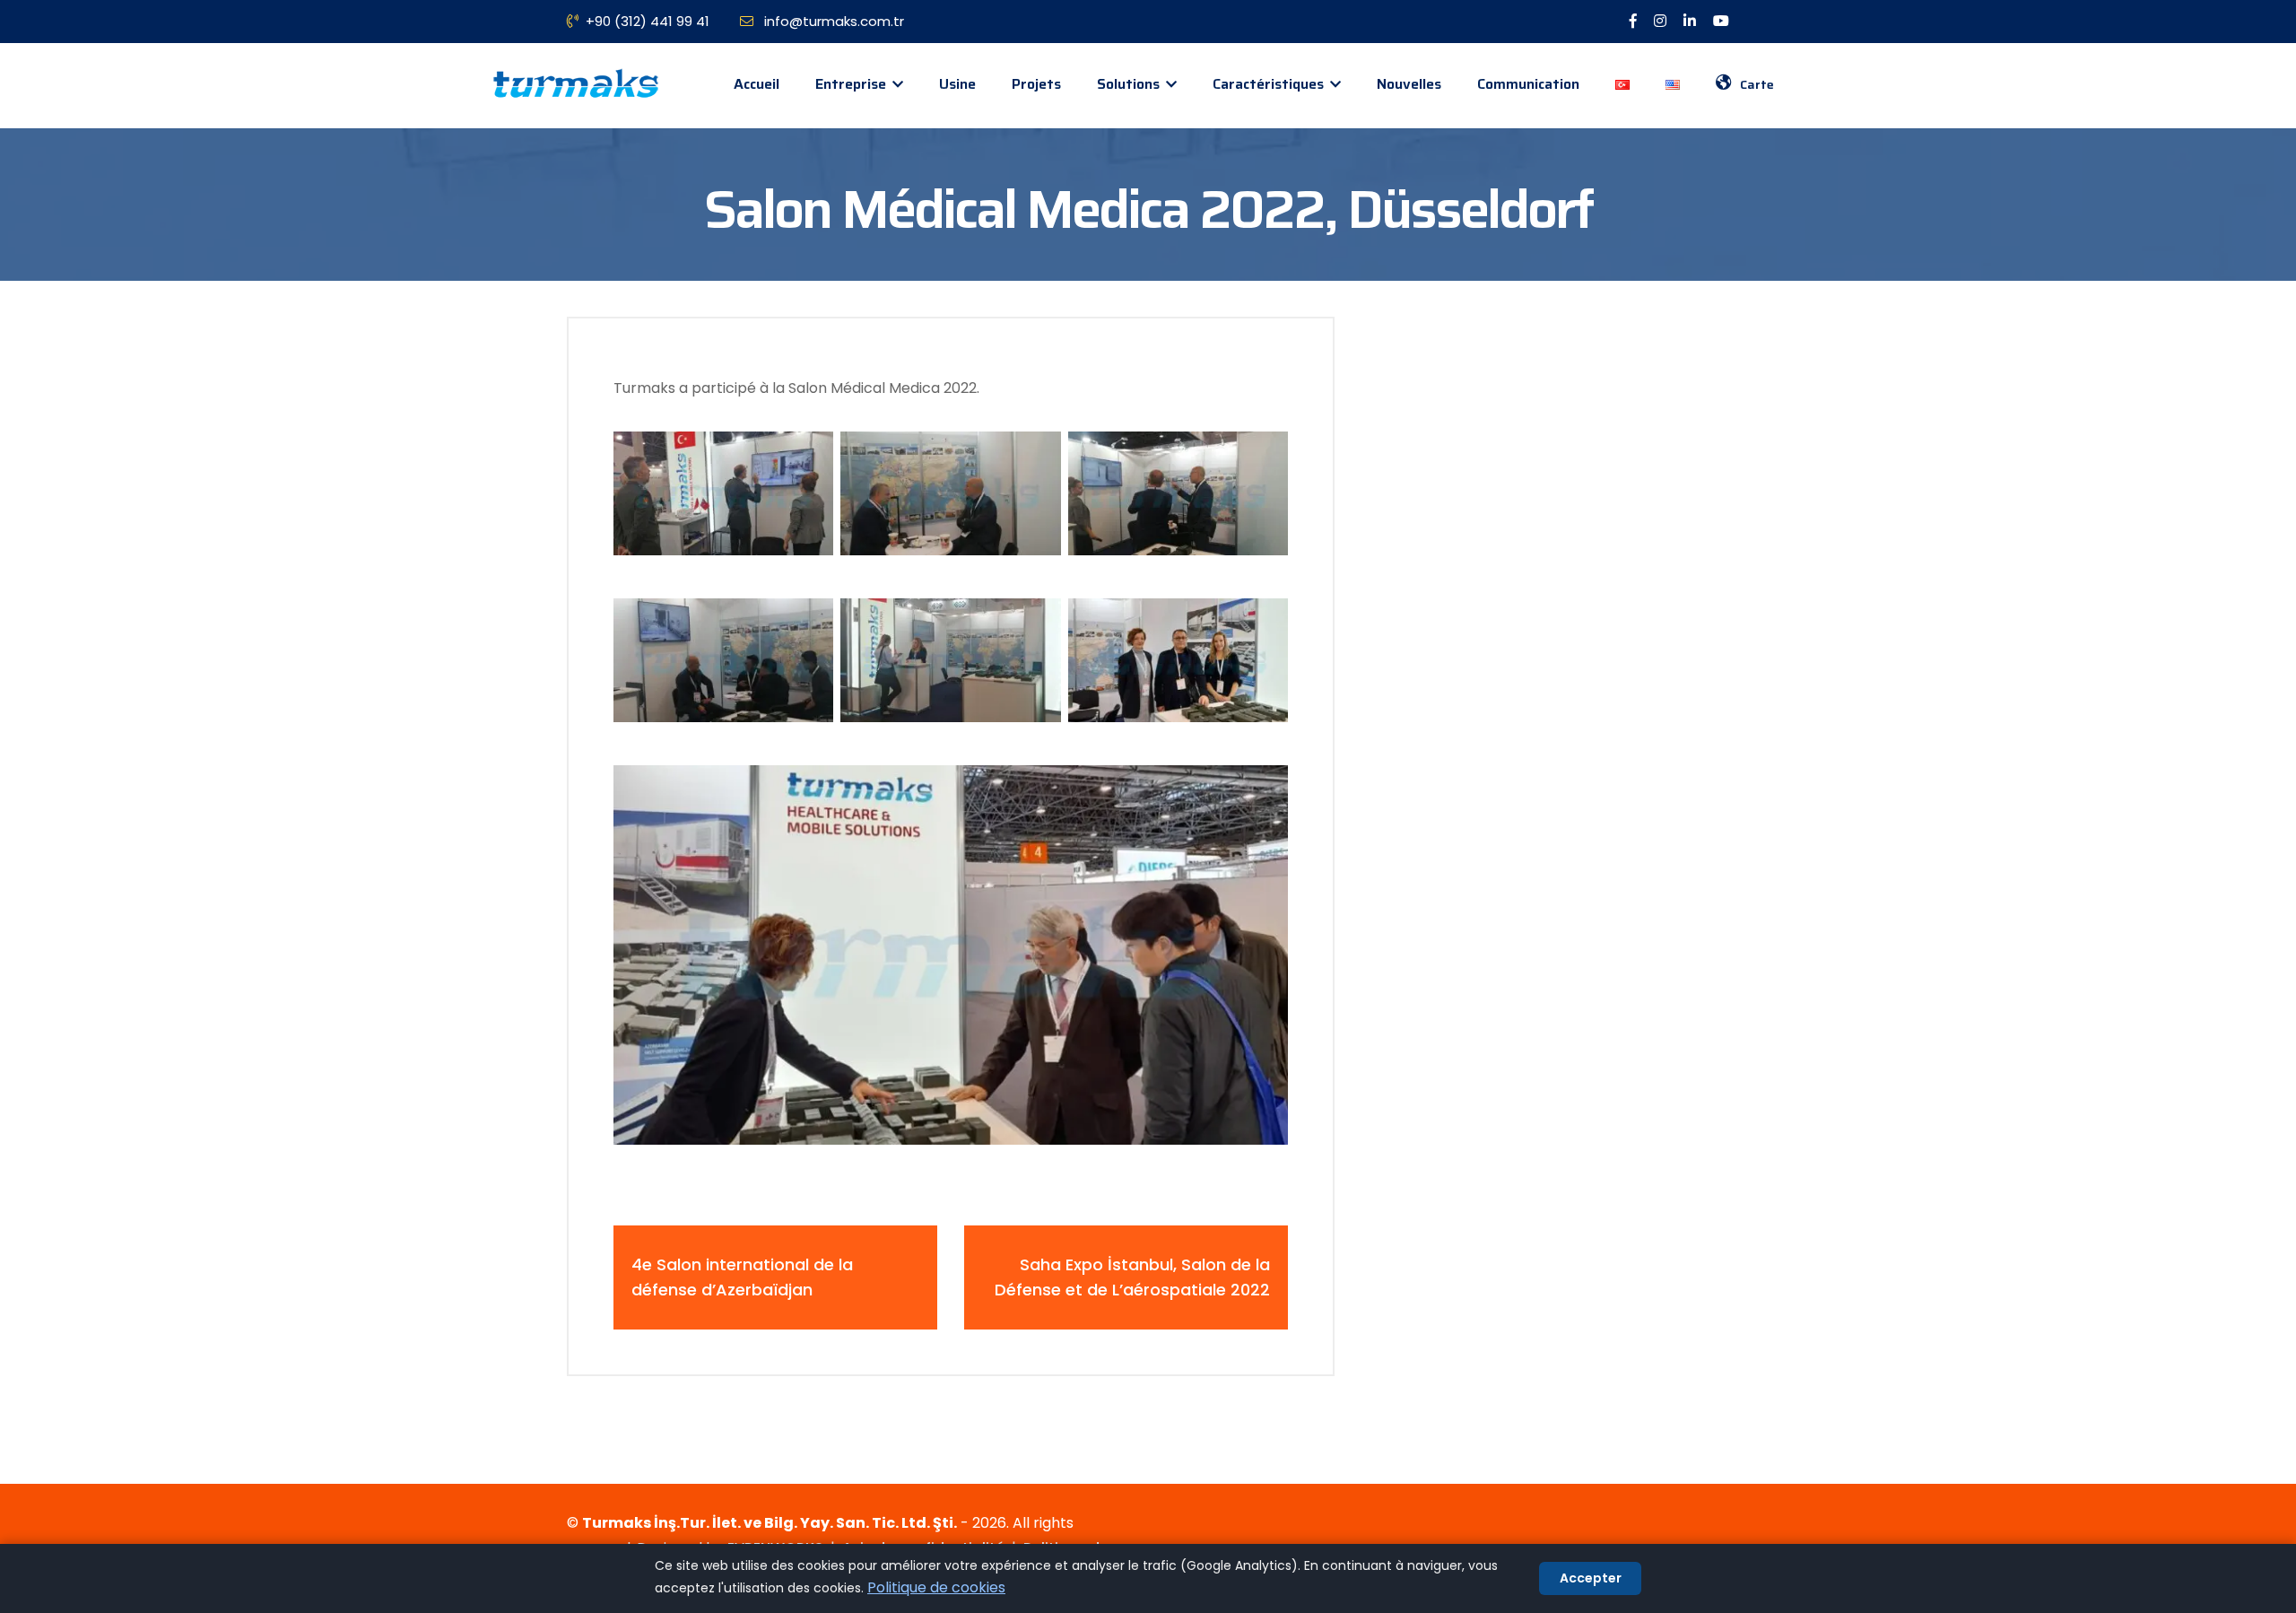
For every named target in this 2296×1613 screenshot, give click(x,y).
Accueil (757, 84)
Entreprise (852, 84)
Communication (1528, 84)
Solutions (1130, 84)
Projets (1036, 84)
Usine (957, 84)
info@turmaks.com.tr (832, 21)
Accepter (1591, 1578)
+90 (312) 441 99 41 (648, 21)
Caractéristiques (1270, 84)
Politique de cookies (936, 1587)
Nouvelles (1409, 84)
